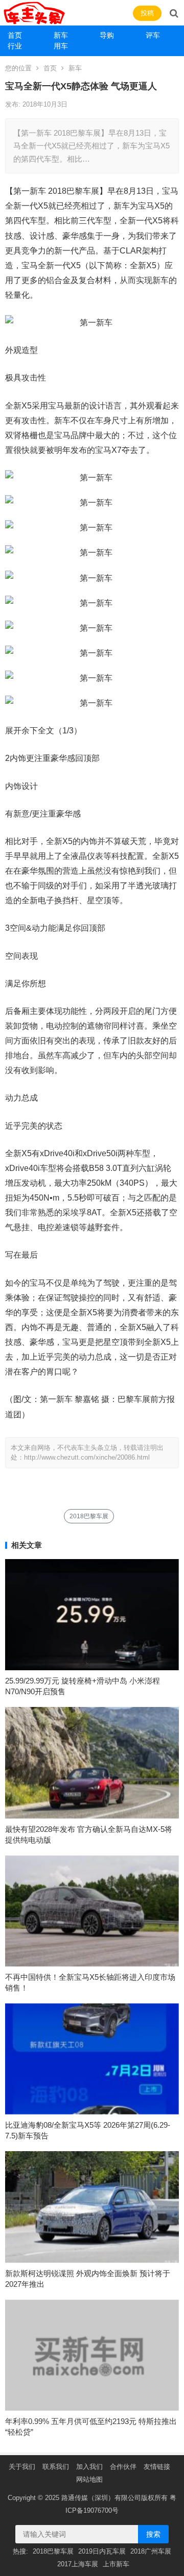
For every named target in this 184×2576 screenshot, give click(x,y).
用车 (61, 46)
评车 (153, 35)
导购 (107, 35)
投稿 (147, 13)
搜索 (153, 2534)
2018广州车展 (151, 2551)
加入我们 (89, 2467)
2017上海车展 (78, 2564)
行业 (15, 46)
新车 (61, 35)
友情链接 (157, 2467)
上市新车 (116, 2564)
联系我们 (56, 2467)
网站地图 (89, 2479)
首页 (15, 35)
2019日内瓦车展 (102, 2551)
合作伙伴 (123, 2467)
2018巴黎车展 (89, 1516)
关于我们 (22, 2467)
